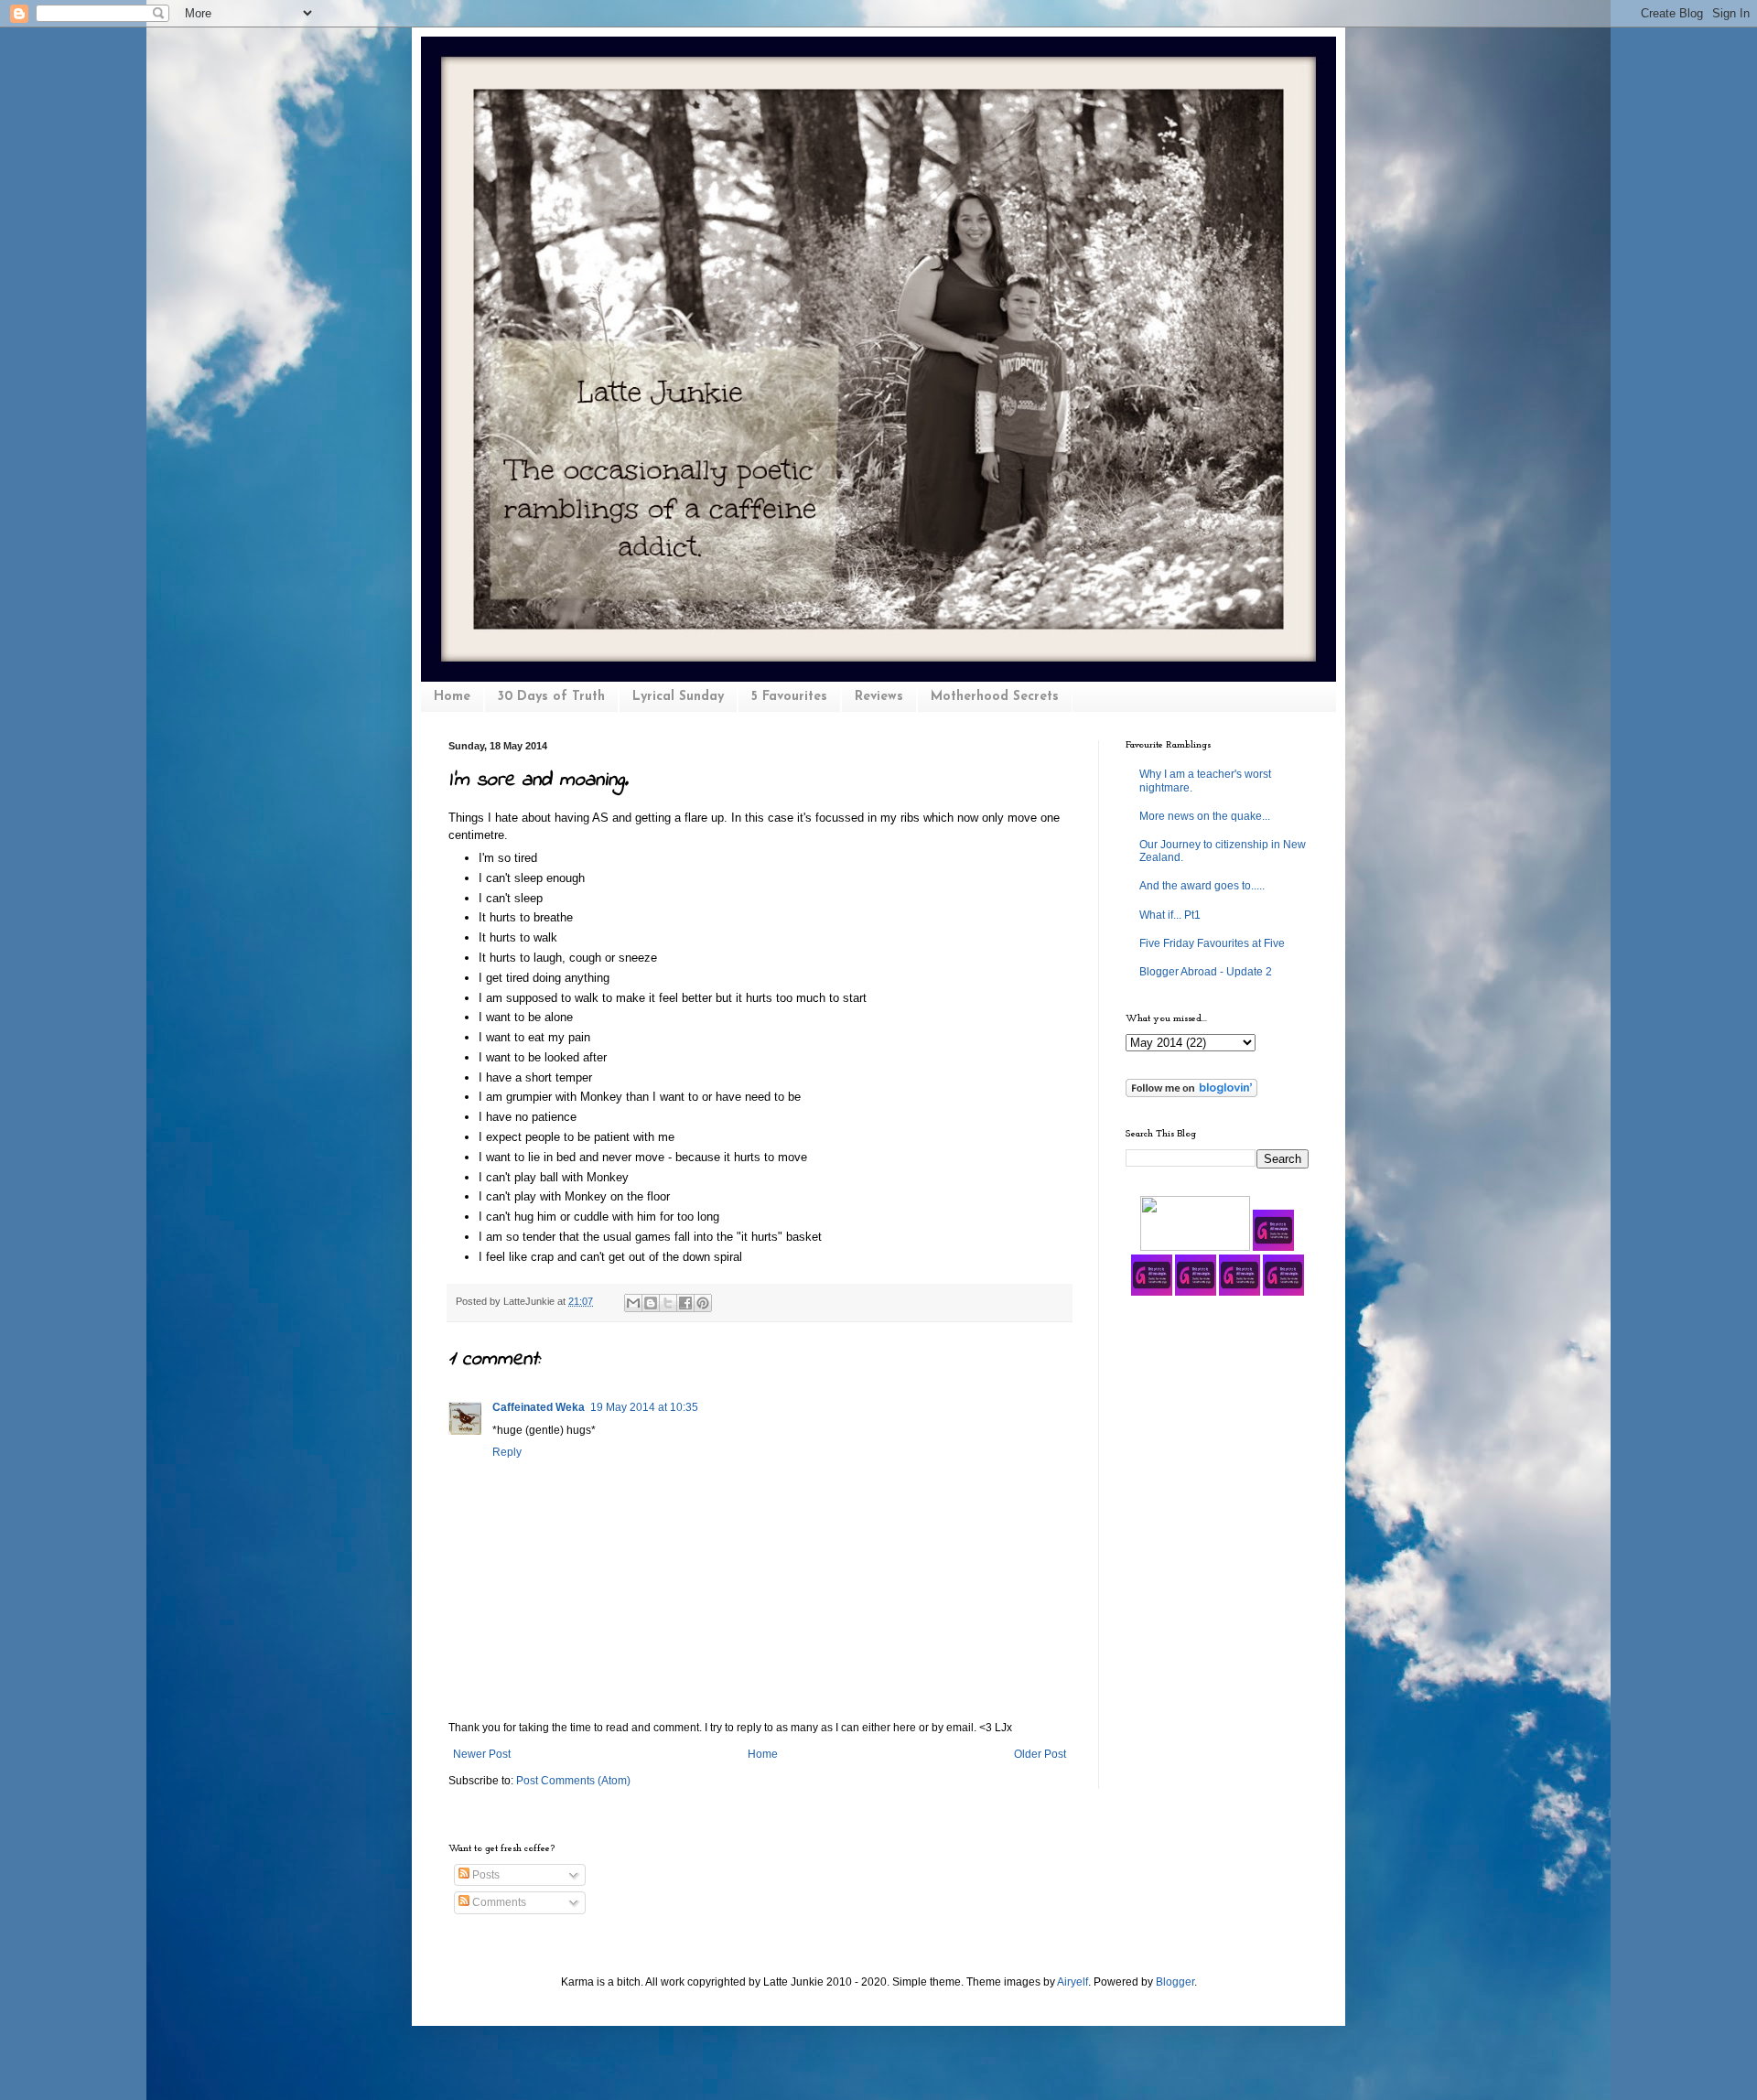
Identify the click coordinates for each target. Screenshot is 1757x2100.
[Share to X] (668, 1303)
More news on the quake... (1205, 816)
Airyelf (1073, 1982)
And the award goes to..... (1202, 886)
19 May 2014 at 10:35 (644, 1407)
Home (452, 697)
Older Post (1040, 1754)
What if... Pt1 (1170, 915)
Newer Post (482, 1754)
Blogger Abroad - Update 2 (1206, 972)
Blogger (1175, 1982)
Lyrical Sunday (678, 697)
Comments (498, 1902)
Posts (485, 1875)
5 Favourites (789, 697)
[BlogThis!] (651, 1303)
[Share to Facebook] (685, 1303)
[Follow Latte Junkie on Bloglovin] (1191, 1093)
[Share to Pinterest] (703, 1303)
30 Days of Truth (551, 697)
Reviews (879, 697)
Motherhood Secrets (995, 697)
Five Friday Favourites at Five (1212, 943)
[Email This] (633, 1303)
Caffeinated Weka (539, 1407)
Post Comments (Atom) (573, 1781)
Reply (507, 1452)
